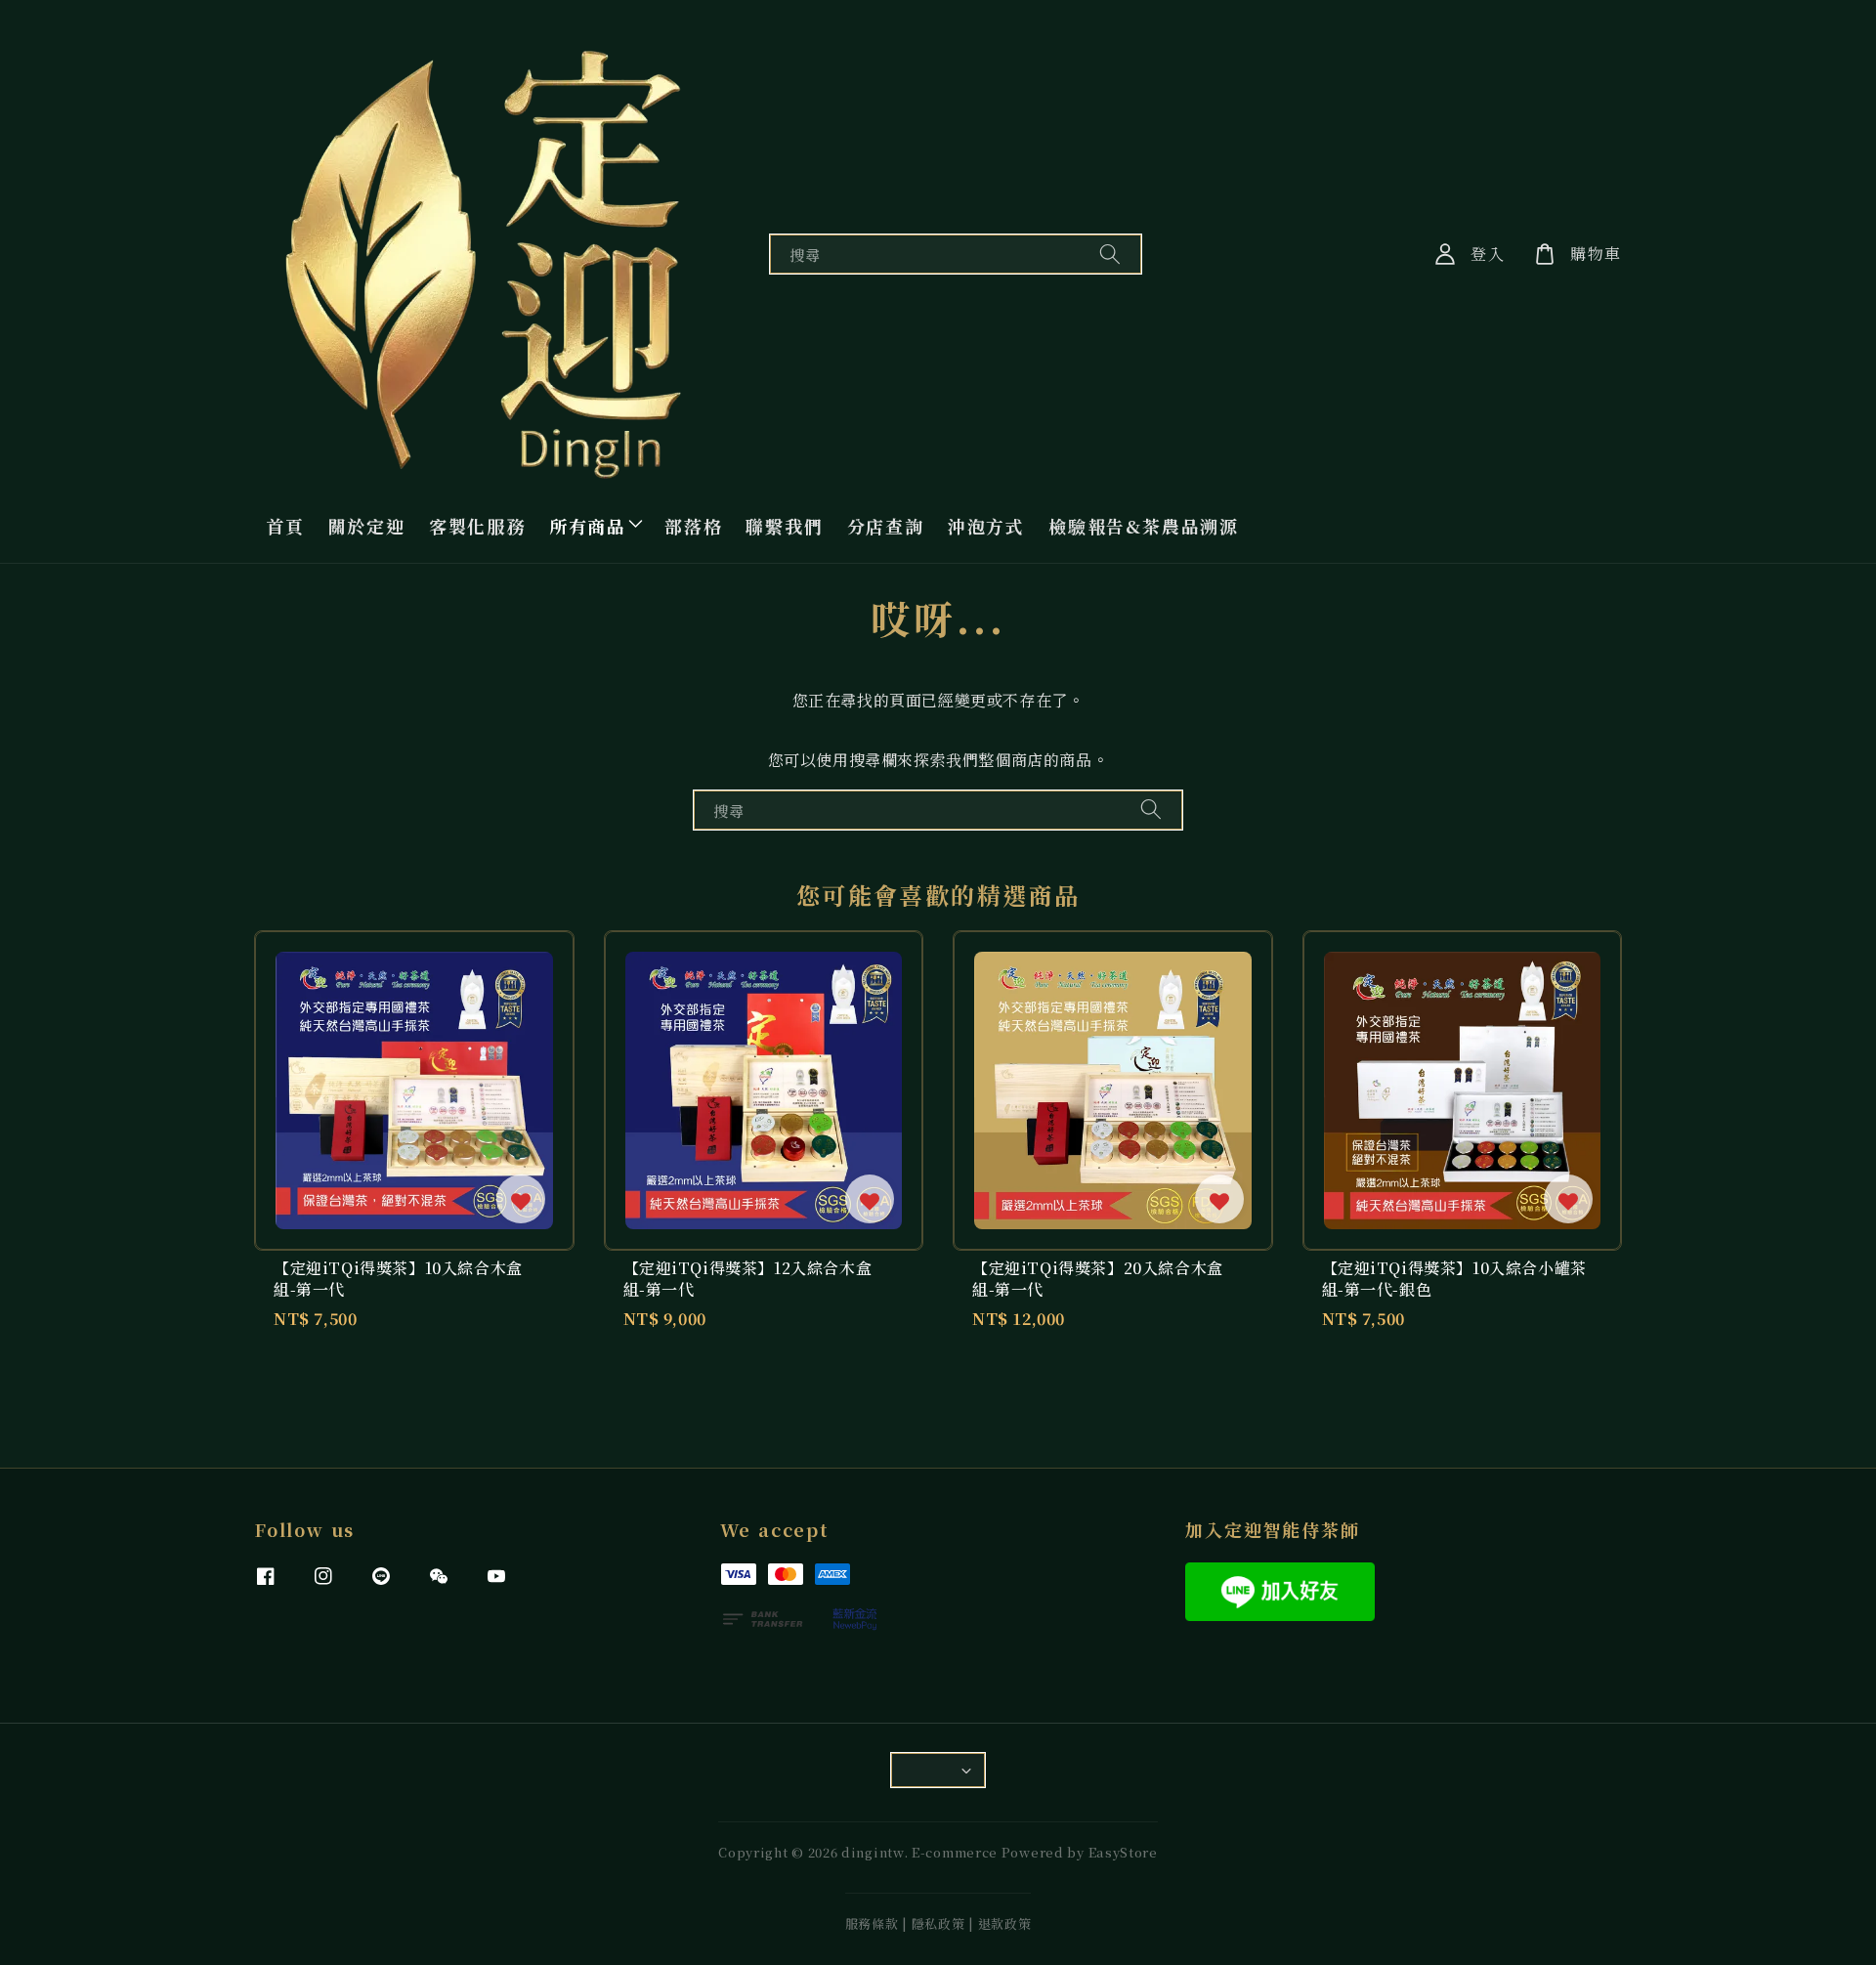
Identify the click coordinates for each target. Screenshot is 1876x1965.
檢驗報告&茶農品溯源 (1144, 526)
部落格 (693, 526)
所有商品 (588, 526)
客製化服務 (477, 526)
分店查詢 (886, 526)
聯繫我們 (784, 526)
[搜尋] (1110, 254)
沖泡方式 (986, 526)
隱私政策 (938, 1923)
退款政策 (1005, 1923)
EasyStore (1123, 1852)
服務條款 (872, 1923)
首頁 (285, 526)
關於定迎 (367, 526)
